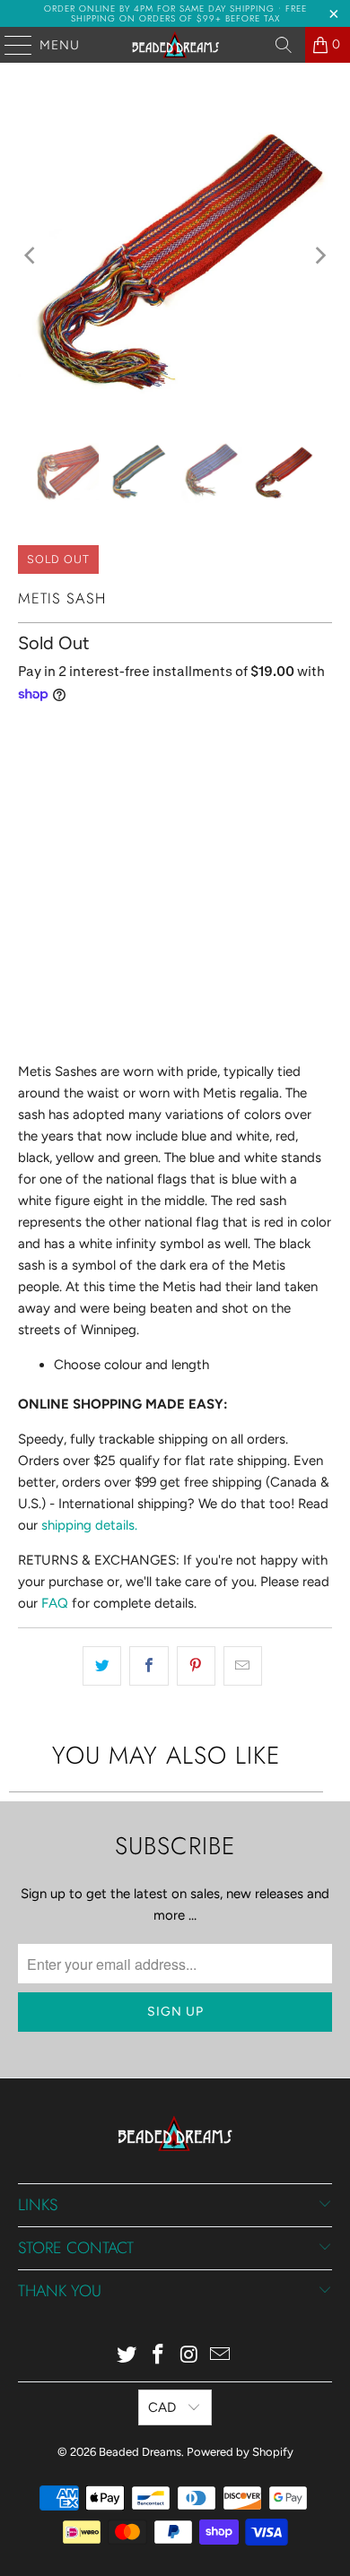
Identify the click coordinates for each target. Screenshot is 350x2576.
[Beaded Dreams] (175, 45)
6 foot (48, 775)
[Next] (319, 256)
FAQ (55, 1603)
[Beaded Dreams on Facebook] (159, 2356)
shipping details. (89, 1525)
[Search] (284, 45)
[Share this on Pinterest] (196, 1666)
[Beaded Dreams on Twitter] (127, 2356)
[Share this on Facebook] (149, 1666)
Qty (28, 905)
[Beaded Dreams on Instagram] (190, 2356)
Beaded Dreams (140, 2452)
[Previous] (31, 256)
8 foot (117, 775)
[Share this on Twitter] (102, 1666)
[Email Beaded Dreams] (221, 2356)
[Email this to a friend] (243, 1666)
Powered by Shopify (240, 2452)
